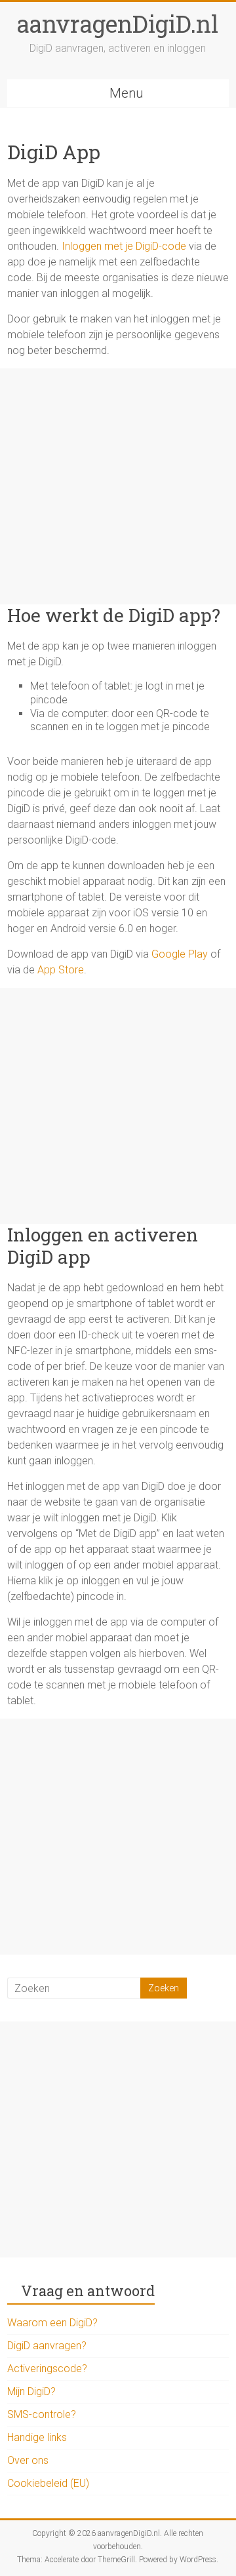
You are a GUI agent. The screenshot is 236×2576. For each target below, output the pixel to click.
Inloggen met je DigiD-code (124, 246)
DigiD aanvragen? (47, 2346)
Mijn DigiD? (31, 2391)
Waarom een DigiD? (52, 2323)
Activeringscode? (47, 2369)
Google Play (180, 954)
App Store (61, 970)
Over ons (28, 2460)
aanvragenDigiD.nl (118, 24)
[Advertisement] (118, 486)
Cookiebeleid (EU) (48, 2483)
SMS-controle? (42, 2414)
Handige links (37, 2437)
